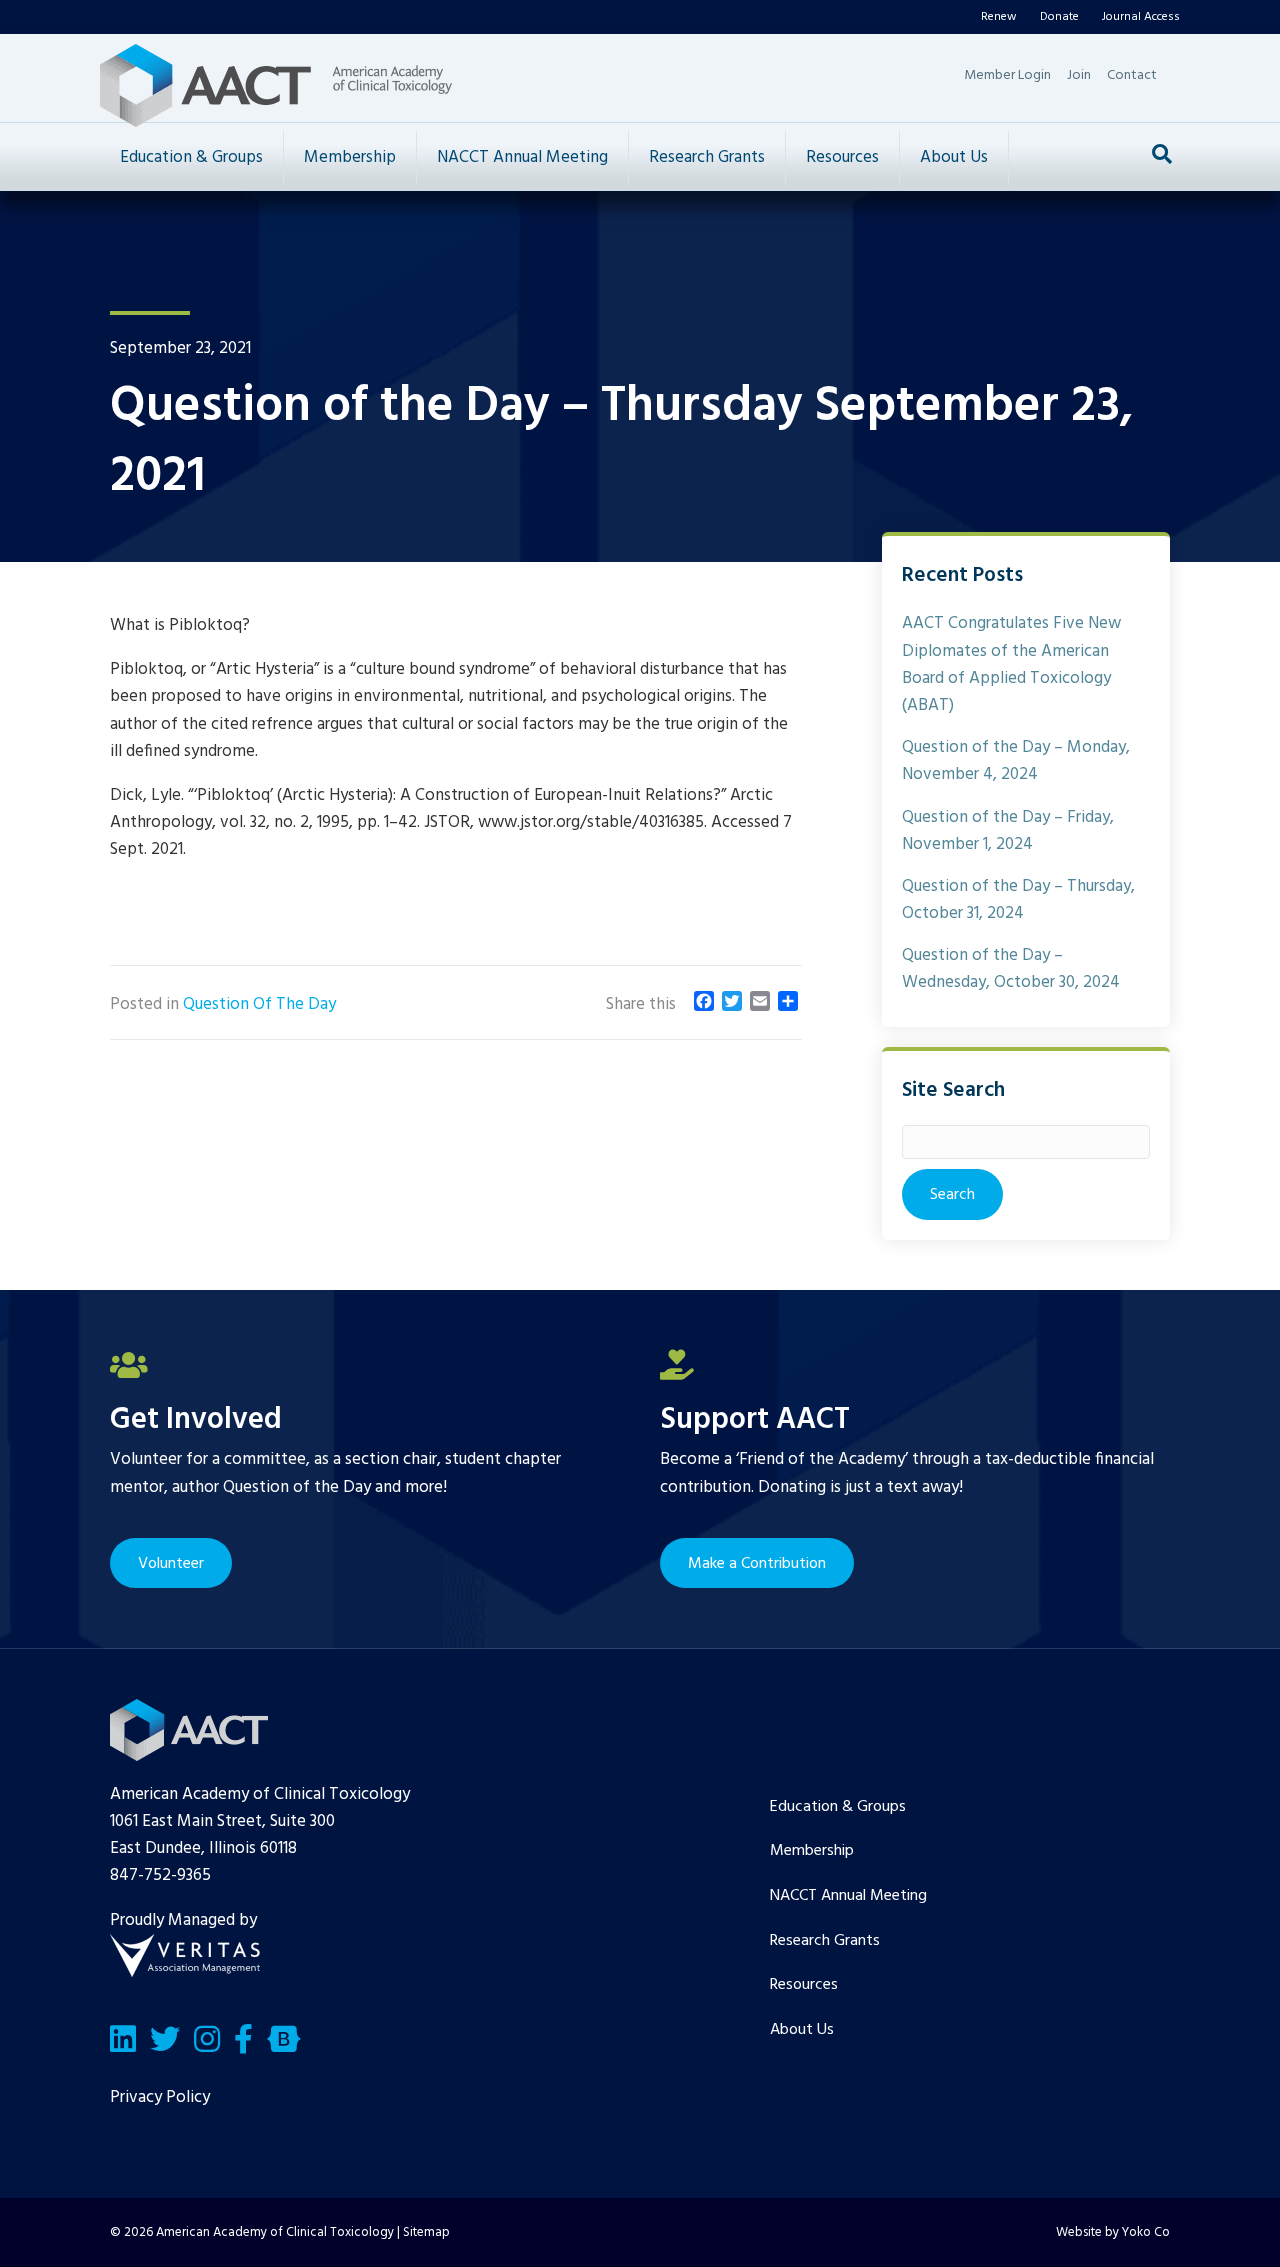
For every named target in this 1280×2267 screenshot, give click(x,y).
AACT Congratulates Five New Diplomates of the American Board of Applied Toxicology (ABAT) (1011, 664)
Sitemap (426, 2232)
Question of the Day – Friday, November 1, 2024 (1008, 831)
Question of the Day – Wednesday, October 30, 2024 (1011, 969)
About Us (954, 157)
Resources (842, 157)
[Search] (1162, 154)
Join (1079, 75)
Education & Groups (191, 157)
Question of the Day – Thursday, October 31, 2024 (1018, 900)
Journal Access (1141, 17)
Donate (1059, 17)
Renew (999, 17)
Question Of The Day (259, 1004)
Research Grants (707, 157)
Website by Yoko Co (1113, 2232)
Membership (350, 157)
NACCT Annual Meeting (522, 157)
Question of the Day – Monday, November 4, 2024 (1016, 761)
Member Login (1007, 75)
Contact (1132, 75)
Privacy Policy (160, 2097)
